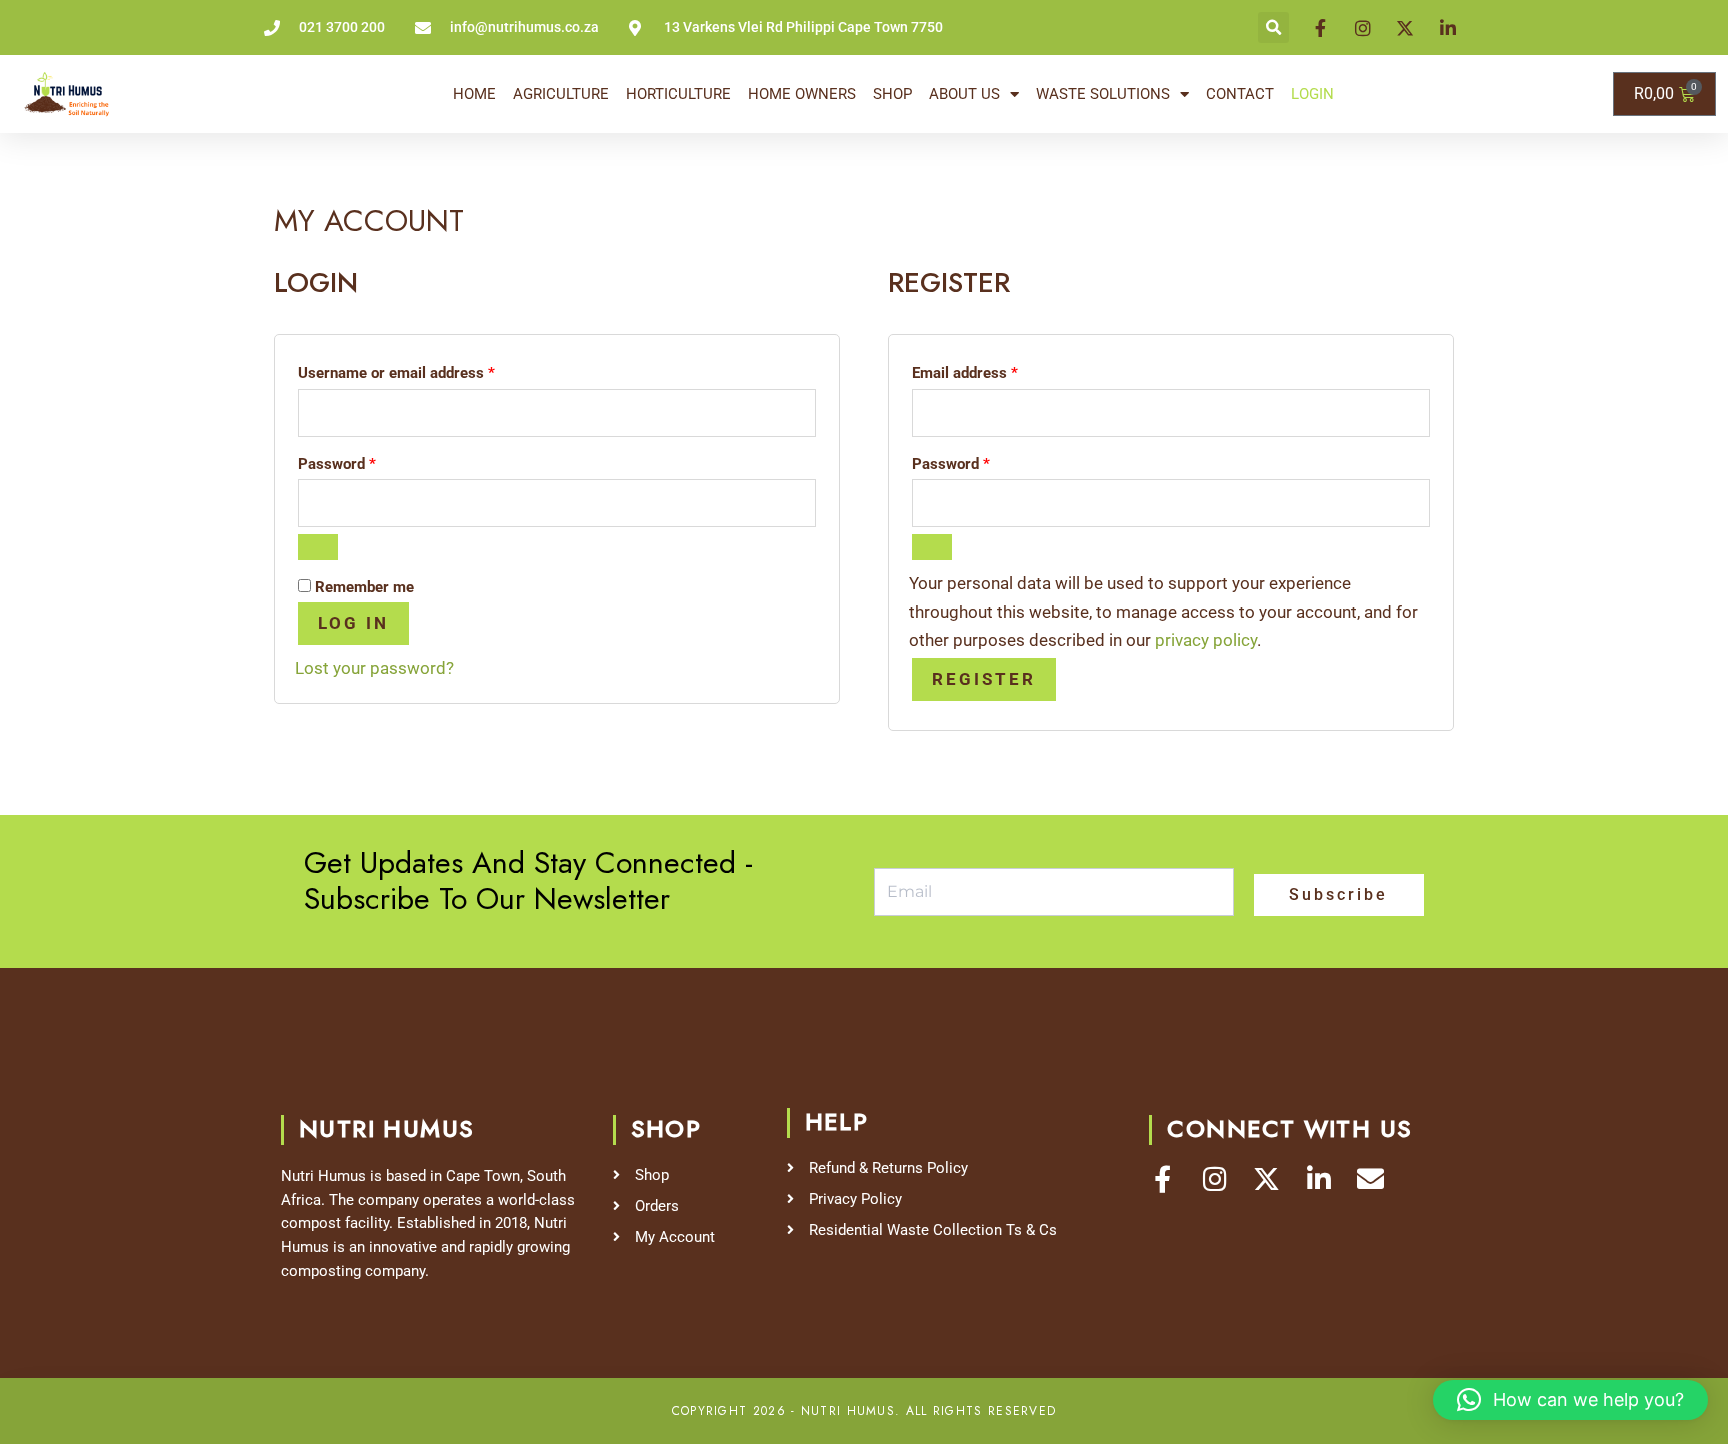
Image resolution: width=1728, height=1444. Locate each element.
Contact (1240, 94)
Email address (994, 370)
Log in (353, 623)
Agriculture (561, 94)
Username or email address (426, 370)
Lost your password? (374, 668)
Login (1312, 94)
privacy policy (1206, 640)
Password (366, 461)
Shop (892, 94)
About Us (964, 94)
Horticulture (678, 94)
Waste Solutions (1103, 94)
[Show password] (318, 547)
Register (984, 679)
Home (474, 94)
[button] (1273, 27)
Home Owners (802, 94)
